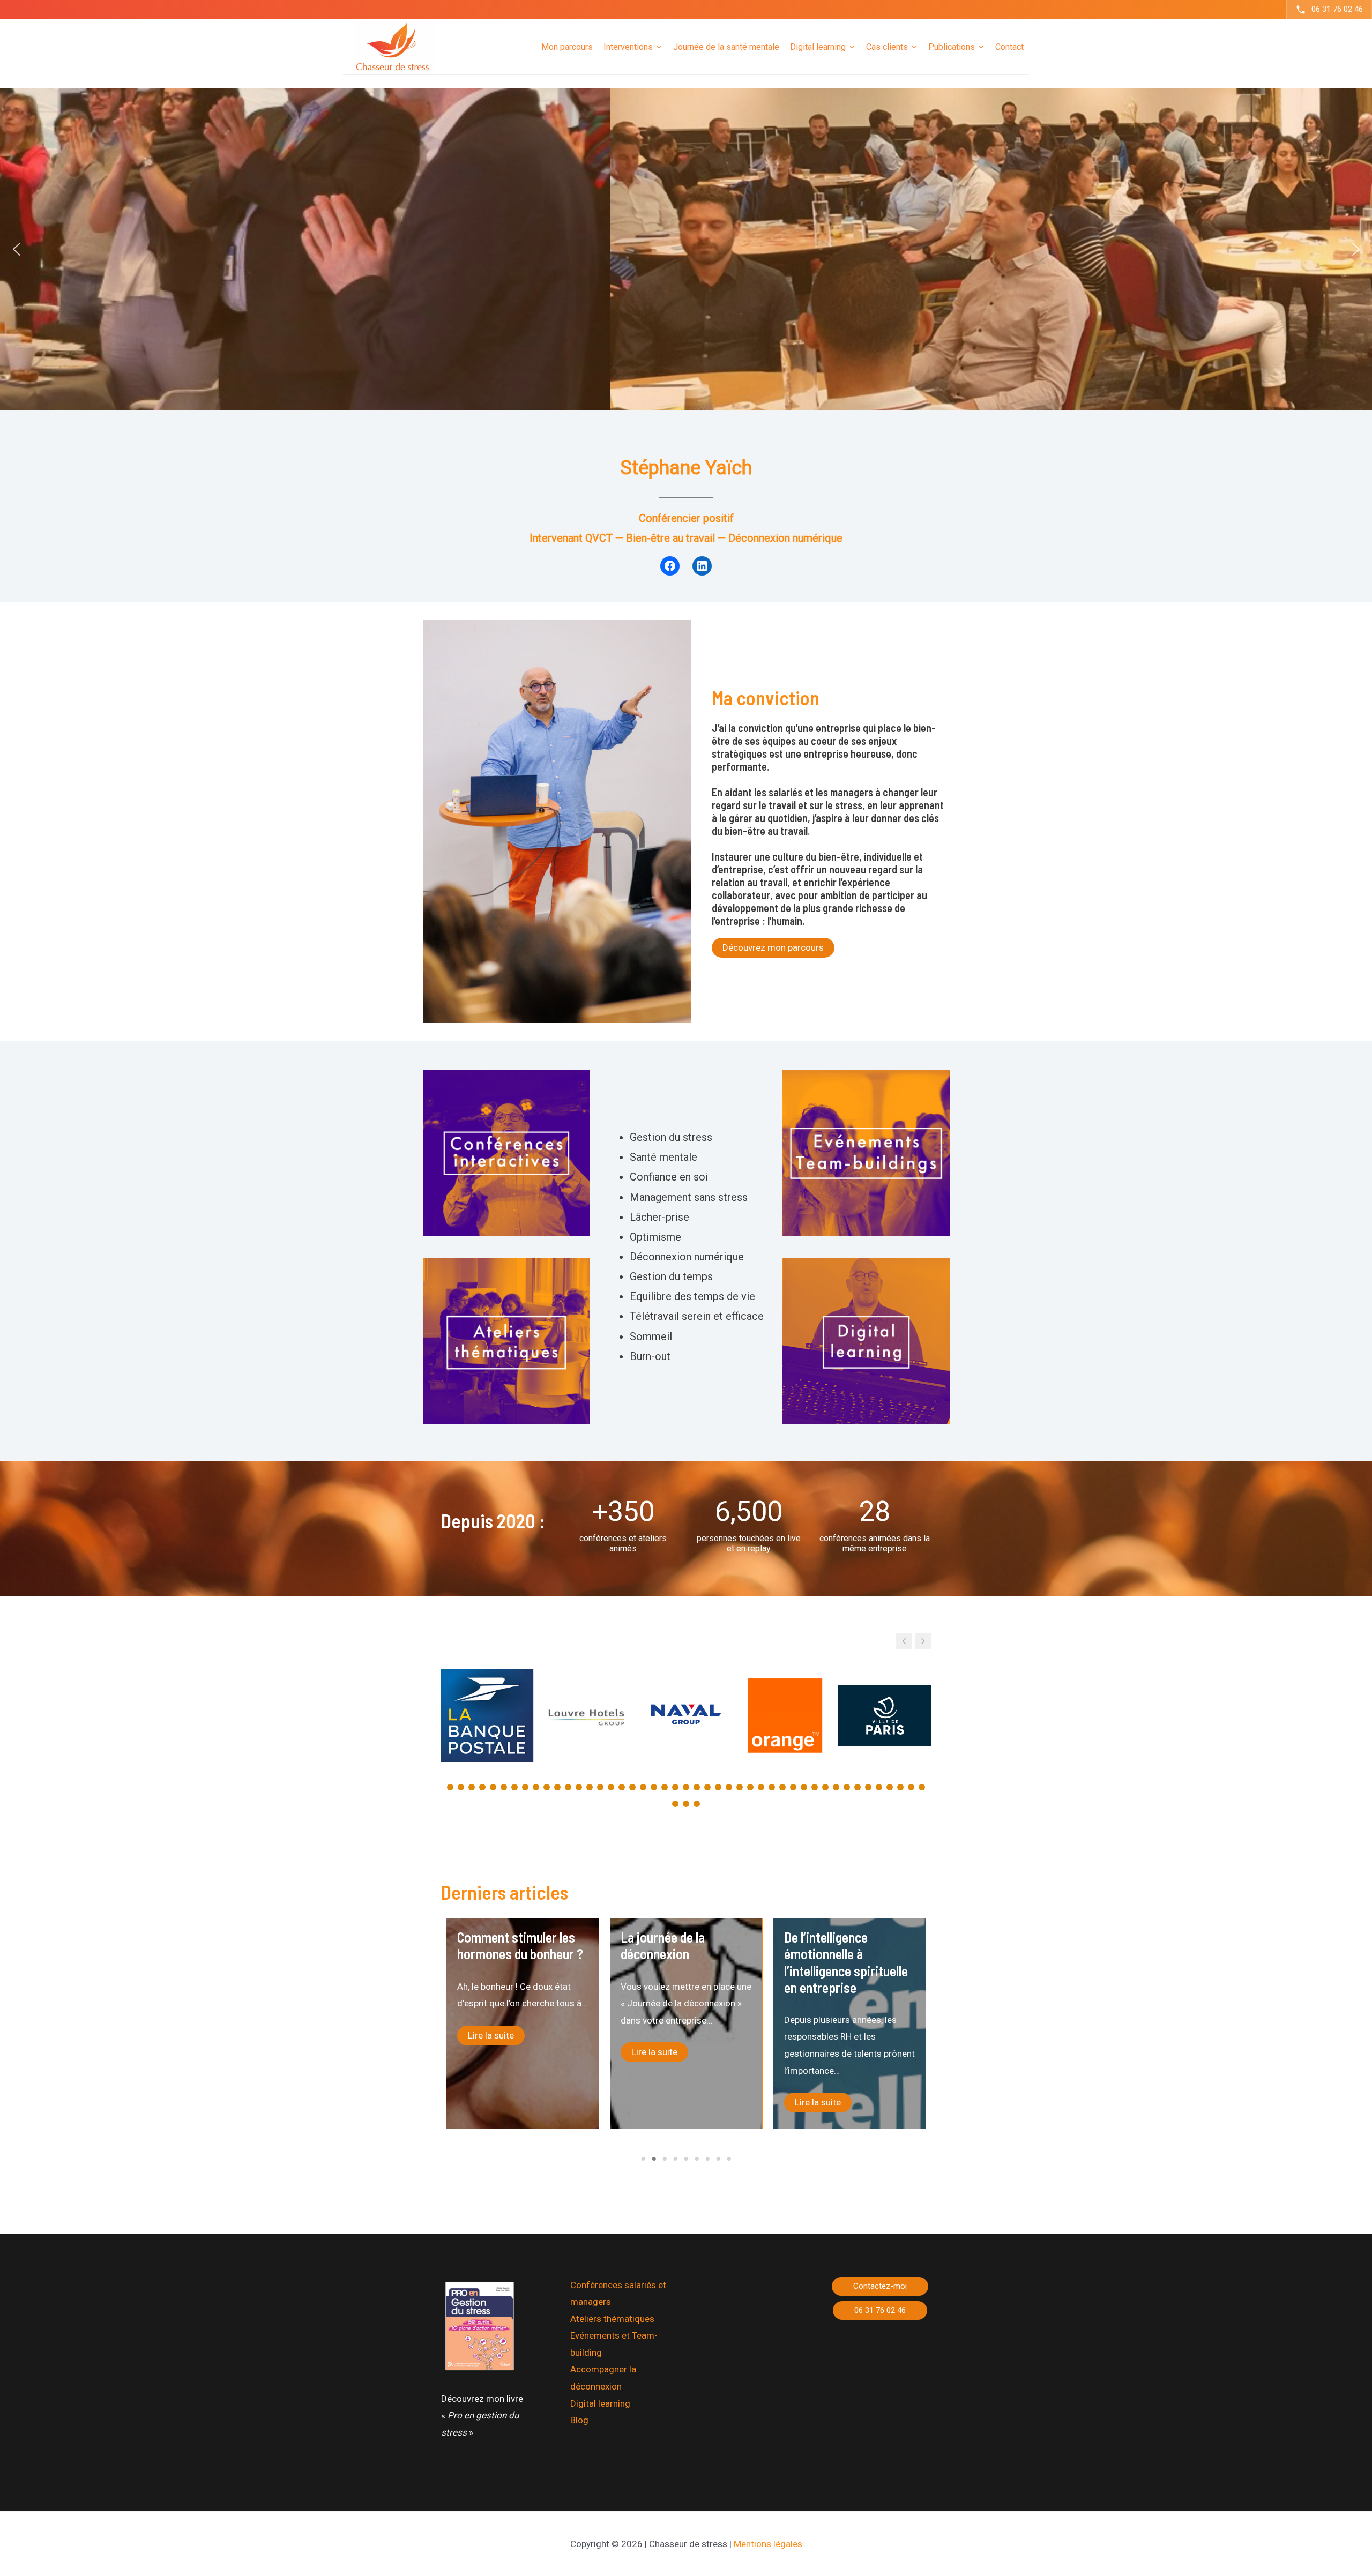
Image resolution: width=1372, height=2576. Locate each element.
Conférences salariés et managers (618, 2294)
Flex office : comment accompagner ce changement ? (680, 1954)
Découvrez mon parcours (773, 947)
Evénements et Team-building (614, 2344)
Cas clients (887, 46)
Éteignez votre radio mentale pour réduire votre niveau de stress (844, 1954)
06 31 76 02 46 (1337, 9)
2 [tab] (654, 2159)
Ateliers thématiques (612, 2319)
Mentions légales (768, 2544)
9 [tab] (729, 2159)
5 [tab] (686, 2159)
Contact (1009, 46)
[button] (17, 249)
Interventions (628, 46)
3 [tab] (665, 2159)
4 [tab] (675, 2159)
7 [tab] (707, 2159)
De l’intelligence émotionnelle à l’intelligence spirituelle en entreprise (519, 1962)
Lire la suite (491, 2102)
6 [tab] (697, 2159)
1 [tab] (643, 2159)
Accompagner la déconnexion (603, 2378)
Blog (579, 2420)
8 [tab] (718, 2159)
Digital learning (600, 2403)
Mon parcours (567, 46)
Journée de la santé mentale (726, 46)
